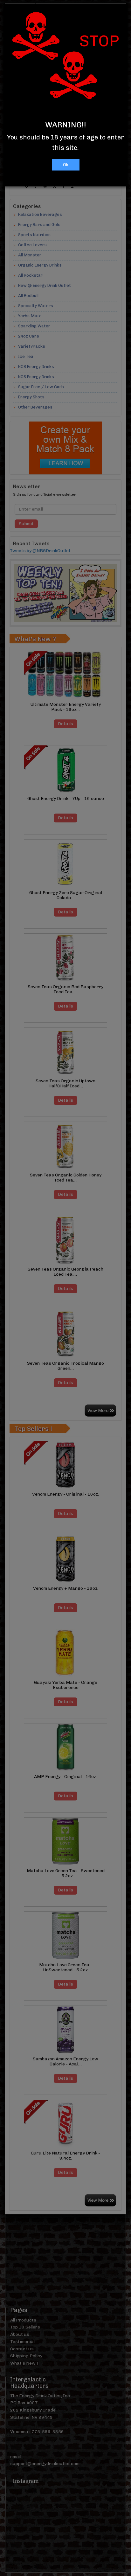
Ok (66, 165)
